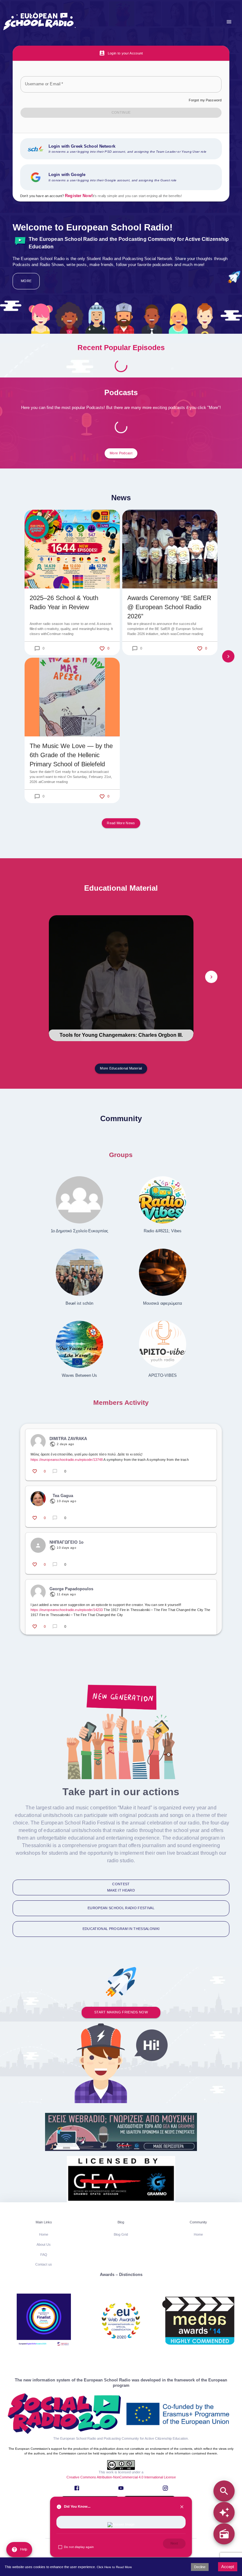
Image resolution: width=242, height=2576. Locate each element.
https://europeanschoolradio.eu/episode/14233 (67, 1610)
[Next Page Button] (228, 656)
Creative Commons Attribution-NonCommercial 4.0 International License (121, 2477)
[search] (224, 2491)
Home (44, 2234)
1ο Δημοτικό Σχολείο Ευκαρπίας (80, 1231)
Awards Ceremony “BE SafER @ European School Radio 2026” (169, 607)
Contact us (44, 2264)
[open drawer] (229, 22)
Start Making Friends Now (121, 2012)
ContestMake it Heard (121, 1887)
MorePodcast (121, 453)
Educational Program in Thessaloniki (121, 1929)
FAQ (44, 2255)
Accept (228, 2567)
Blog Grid (121, 2234)
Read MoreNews (121, 823)
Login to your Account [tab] (125, 53)
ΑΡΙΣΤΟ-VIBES (163, 1375)
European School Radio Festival (121, 1908)
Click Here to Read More (114, 2567)
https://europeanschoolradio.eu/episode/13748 (67, 1460)
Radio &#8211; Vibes (162, 1231)
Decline (200, 2567)
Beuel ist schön (79, 1303)
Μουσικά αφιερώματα (162, 1303)
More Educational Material (121, 1068)
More (26, 281)
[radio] (224, 2534)
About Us (44, 2244)
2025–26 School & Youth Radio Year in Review (64, 602)
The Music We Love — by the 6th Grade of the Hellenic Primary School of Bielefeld (71, 755)
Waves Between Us (79, 1375)
